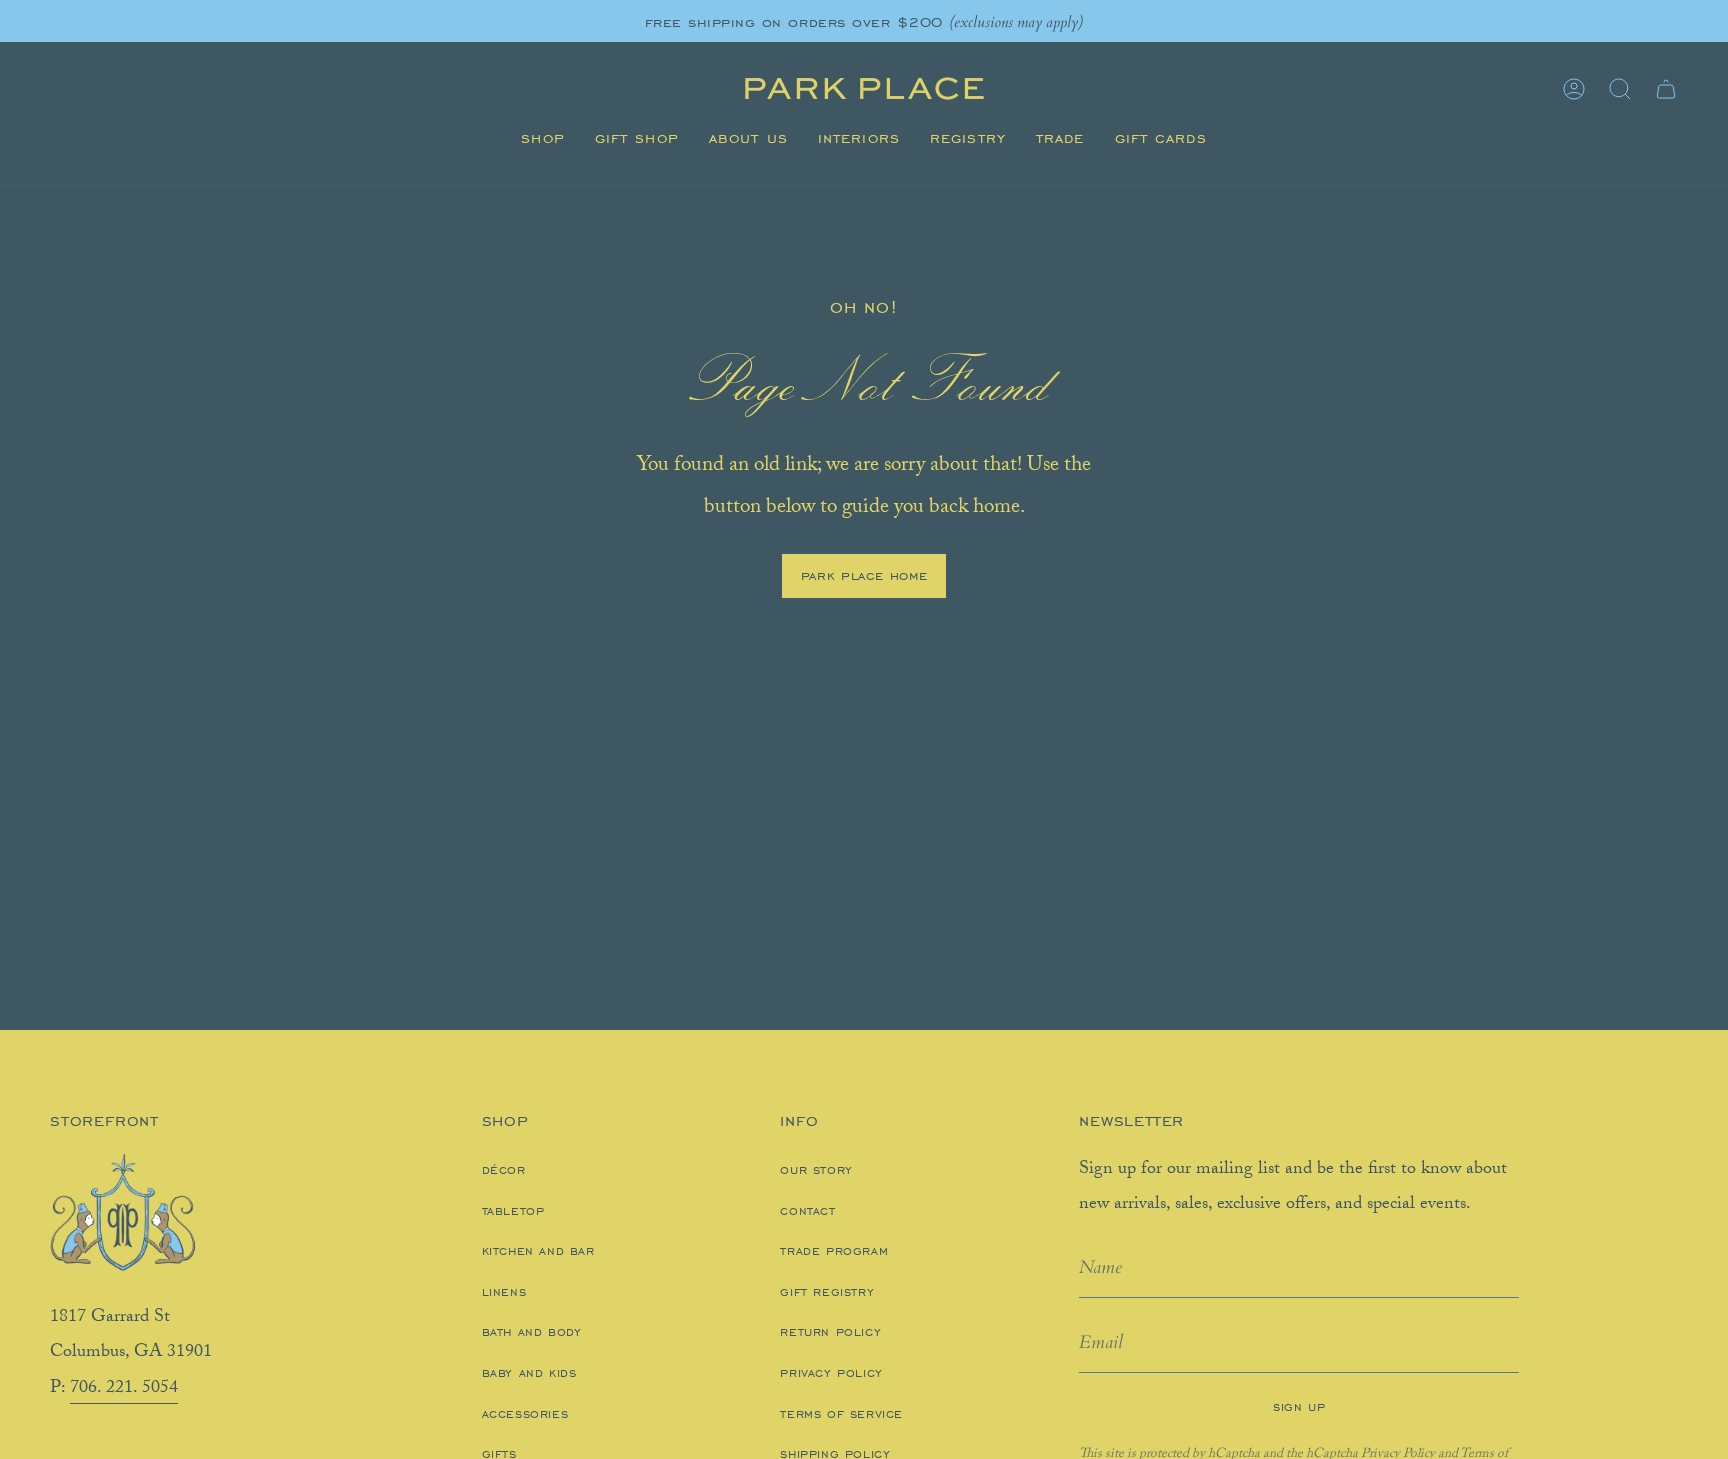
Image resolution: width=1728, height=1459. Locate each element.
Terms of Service (841, 1414)
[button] (542, 139)
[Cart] (1666, 89)
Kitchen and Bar (538, 1251)
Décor (504, 1170)
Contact (807, 1211)
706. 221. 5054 (124, 1389)
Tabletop (513, 1211)
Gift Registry (827, 1292)
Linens (504, 1292)
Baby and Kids (529, 1373)
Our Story (816, 1170)
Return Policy (830, 1332)
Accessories (525, 1414)
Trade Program (834, 1251)
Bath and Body (532, 1332)
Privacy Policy (831, 1373)
